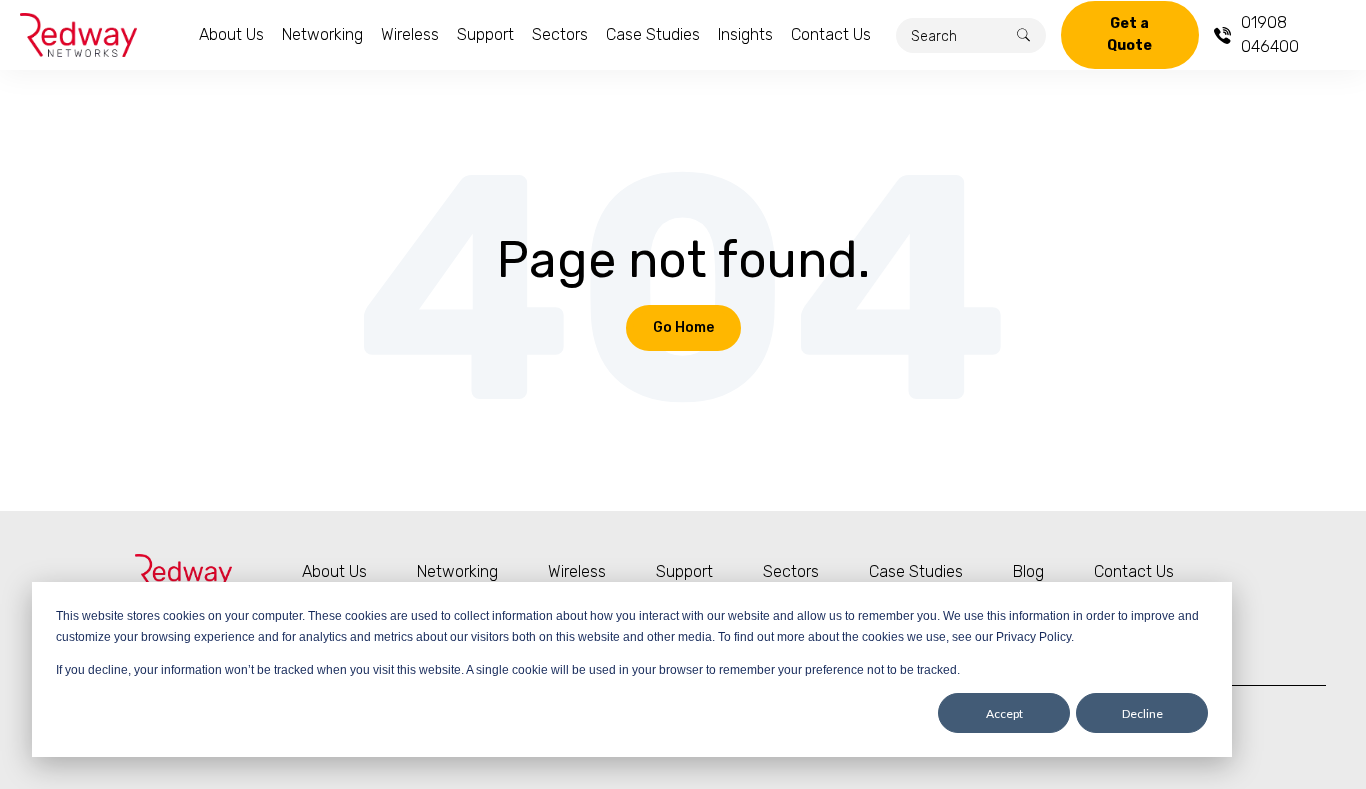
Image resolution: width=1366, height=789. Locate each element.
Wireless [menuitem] (410, 34)
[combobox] (971, 35)
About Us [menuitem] (231, 34)
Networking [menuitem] (322, 34)
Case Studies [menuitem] (653, 34)
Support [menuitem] (485, 34)
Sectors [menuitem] (560, 34)
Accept (1004, 713)
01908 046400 (1270, 34)
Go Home (683, 327)
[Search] (1023, 35)
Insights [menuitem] (745, 34)
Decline (1142, 713)
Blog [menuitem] (1028, 571)
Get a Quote (1129, 34)
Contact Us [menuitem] (831, 34)
